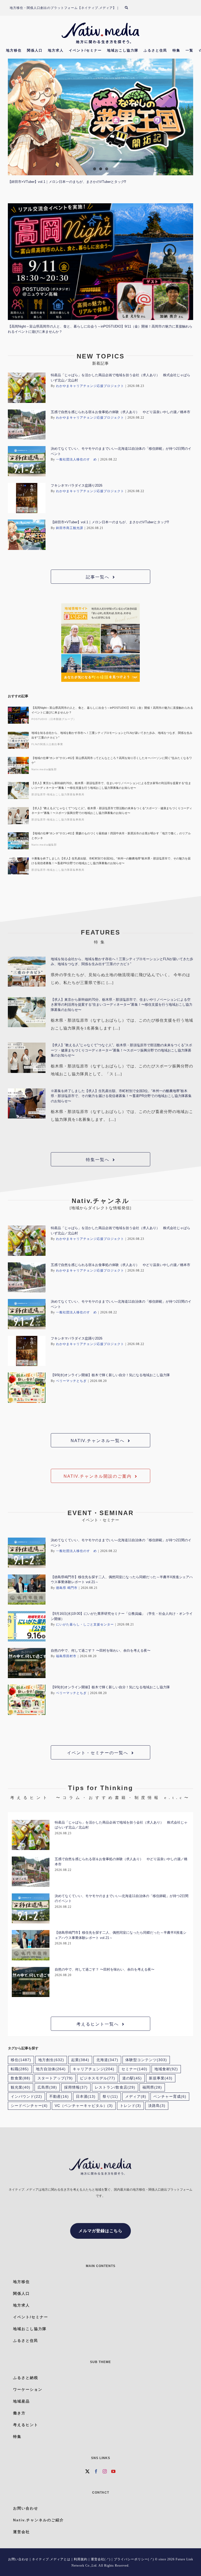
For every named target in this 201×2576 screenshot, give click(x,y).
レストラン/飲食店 (115, 2087)
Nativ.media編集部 (44, 769)
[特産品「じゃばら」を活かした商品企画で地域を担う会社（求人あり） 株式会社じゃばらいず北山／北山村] (27, 388)
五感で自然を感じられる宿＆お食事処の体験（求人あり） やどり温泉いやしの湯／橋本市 (121, 412)
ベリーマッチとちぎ (71, 1381)
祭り (110, 2097)
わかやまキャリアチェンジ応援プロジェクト (90, 386)
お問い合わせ (18, 2559)
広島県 (47, 2087)
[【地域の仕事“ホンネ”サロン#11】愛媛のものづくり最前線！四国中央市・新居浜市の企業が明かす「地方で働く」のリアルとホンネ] (18, 841)
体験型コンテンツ (146, 2060)
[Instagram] (105, 2471)
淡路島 (157, 2106)
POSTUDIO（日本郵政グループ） (54, 719)
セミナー (134, 2069)
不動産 (59, 2097)
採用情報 (76, 2087)
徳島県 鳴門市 (67, 1588)
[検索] (130, 8)
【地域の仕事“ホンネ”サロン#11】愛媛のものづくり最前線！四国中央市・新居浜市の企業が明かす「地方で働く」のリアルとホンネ (111, 836)
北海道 (107, 2060)
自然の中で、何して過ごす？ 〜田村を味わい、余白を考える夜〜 (101, 1650)
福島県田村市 (66, 1656)
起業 (80, 2060)
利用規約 (81, 2559)
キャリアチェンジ (94, 2069)
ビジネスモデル (97, 2078)
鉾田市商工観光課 (70, 528)
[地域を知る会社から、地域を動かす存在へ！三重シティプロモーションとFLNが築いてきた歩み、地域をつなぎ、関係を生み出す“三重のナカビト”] (18, 740)
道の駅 (132, 2078)
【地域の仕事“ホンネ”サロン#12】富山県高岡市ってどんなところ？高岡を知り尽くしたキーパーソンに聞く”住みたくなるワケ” (112, 760)
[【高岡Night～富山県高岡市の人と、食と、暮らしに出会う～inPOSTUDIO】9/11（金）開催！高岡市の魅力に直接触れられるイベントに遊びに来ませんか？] (100, 262)
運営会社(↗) (101, 2559)
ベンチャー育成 (170, 2097)
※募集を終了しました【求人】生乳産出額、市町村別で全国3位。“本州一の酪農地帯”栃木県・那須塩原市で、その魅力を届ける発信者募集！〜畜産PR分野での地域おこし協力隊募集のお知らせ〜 (111, 861)
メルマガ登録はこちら (100, 2231)
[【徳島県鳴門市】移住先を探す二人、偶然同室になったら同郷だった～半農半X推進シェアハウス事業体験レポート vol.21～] (27, 1590)
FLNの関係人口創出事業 (47, 744)
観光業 (21, 2087)
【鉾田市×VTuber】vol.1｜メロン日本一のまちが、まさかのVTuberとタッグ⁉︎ (67, 182)
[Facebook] (96, 2471)
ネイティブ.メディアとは (51, 2559)
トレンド (130, 2106)
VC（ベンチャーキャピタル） (84, 2106)
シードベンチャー (29, 2106)
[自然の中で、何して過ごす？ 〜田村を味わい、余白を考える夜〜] (27, 1663)
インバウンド (26, 2097)
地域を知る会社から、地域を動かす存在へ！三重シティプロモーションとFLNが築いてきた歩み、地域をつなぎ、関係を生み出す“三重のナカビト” (112, 735)
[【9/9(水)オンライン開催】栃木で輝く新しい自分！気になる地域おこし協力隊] (27, 1388)
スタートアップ (55, 2078)
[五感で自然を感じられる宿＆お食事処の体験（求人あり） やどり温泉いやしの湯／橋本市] (27, 425)
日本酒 (86, 2097)
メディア (136, 2097)
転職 (20, 2069)
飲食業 (21, 2078)
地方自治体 (51, 2069)
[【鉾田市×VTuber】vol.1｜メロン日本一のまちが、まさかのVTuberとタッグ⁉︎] (100, 117)
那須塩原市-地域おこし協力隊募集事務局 (58, 794)
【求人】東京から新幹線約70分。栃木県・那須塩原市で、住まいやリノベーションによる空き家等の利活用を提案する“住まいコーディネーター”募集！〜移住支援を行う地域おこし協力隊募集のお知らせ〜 (111, 785)
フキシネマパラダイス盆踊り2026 (77, 485)
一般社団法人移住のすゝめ (76, 459)
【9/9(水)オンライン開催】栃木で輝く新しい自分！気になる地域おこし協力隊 (110, 1375)
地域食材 (166, 2069)
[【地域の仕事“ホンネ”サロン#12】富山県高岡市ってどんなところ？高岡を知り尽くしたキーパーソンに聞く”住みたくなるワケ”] (18, 765)
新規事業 (161, 2078)
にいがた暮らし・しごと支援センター (85, 1624)
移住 (21, 2060)
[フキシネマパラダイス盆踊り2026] (27, 498)
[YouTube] (113, 2471)
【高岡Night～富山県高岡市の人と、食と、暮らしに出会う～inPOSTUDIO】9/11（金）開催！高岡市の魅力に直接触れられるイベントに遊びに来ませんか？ (112, 710)
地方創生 (51, 2060)
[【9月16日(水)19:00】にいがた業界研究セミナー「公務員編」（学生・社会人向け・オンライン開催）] (27, 1626)
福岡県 (152, 2087)
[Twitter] (88, 2471)
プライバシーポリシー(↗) (134, 2559)
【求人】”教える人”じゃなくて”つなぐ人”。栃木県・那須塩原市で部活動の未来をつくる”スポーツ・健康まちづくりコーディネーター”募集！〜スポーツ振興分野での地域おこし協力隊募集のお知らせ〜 (112, 811)
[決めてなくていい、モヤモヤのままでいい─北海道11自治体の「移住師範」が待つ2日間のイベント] (27, 461)
